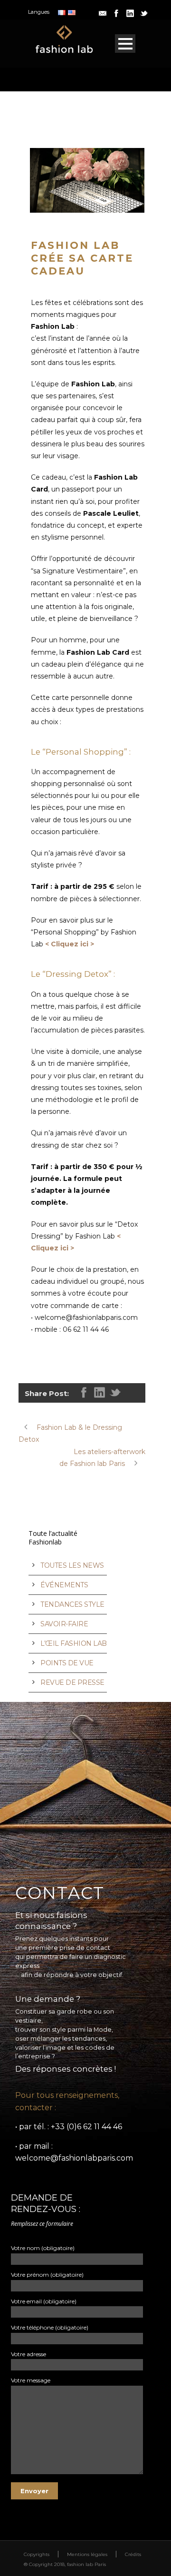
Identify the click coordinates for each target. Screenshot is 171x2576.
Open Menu (125, 44)
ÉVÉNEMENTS (64, 1585)
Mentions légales (87, 2554)
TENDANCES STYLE (72, 1604)
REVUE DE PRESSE (72, 1682)
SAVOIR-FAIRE (64, 1624)
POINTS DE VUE (67, 1663)
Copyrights (37, 2554)
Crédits (133, 2554)
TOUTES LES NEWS (72, 1565)
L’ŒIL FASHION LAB (74, 1643)
